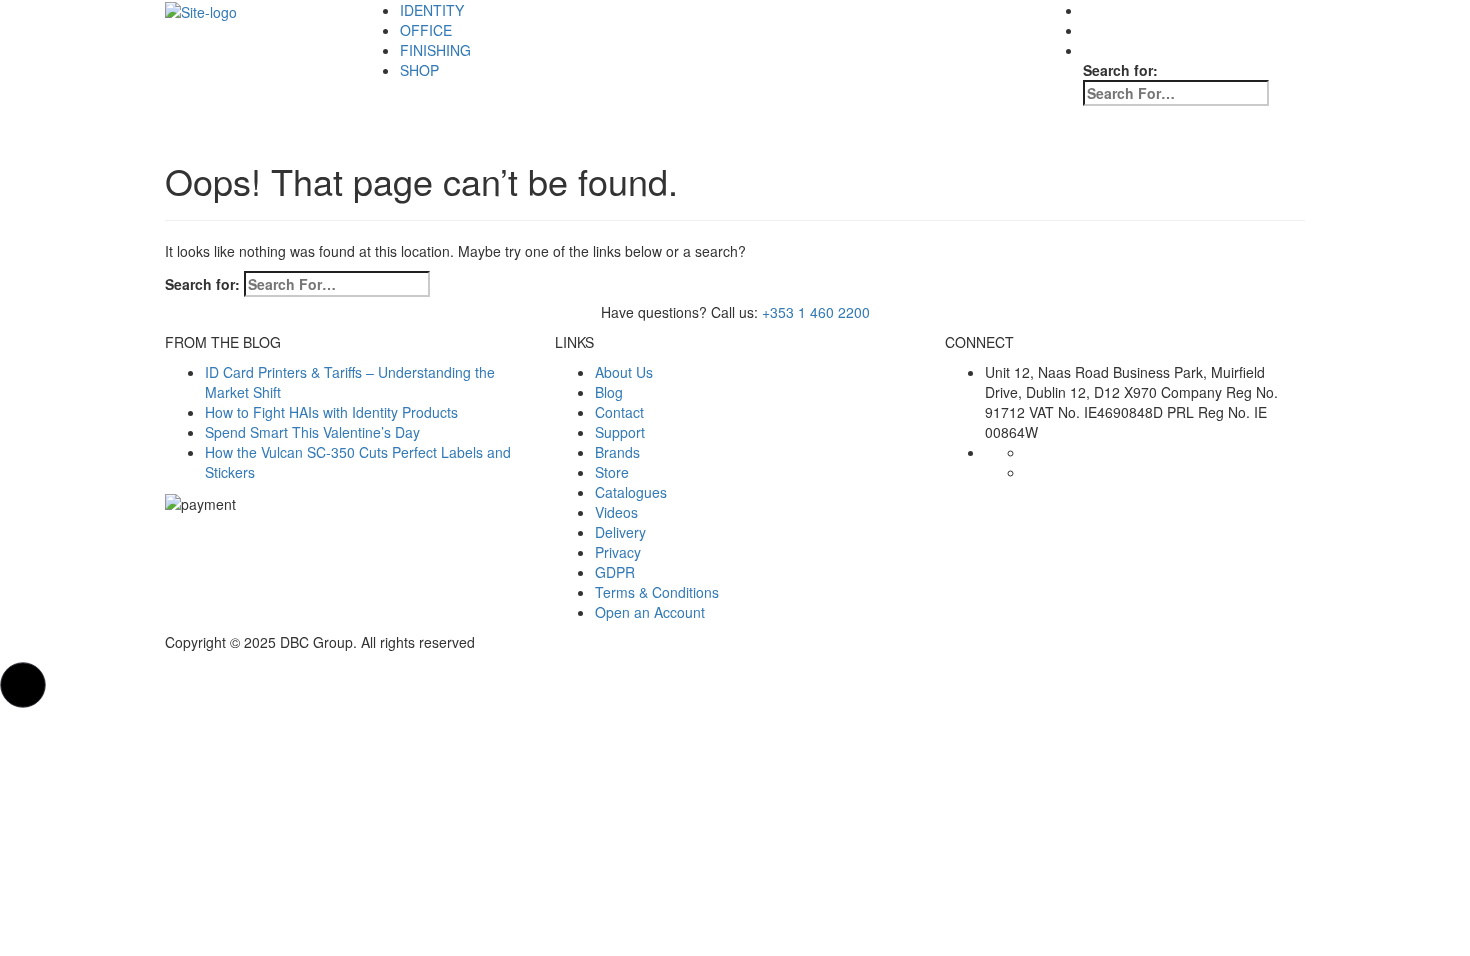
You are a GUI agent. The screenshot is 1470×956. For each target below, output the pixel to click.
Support (620, 432)
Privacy (618, 552)
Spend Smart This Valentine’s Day (312, 432)
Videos (616, 512)
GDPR (615, 572)
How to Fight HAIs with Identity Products (331, 412)
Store (612, 472)
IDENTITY (432, 10)
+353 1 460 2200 (816, 312)
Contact (619, 412)
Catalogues (631, 492)
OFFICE (426, 30)
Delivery (620, 532)
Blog (609, 392)
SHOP (419, 70)
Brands (617, 452)
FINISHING (435, 50)
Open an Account (650, 612)
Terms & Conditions (657, 592)
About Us (624, 372)
